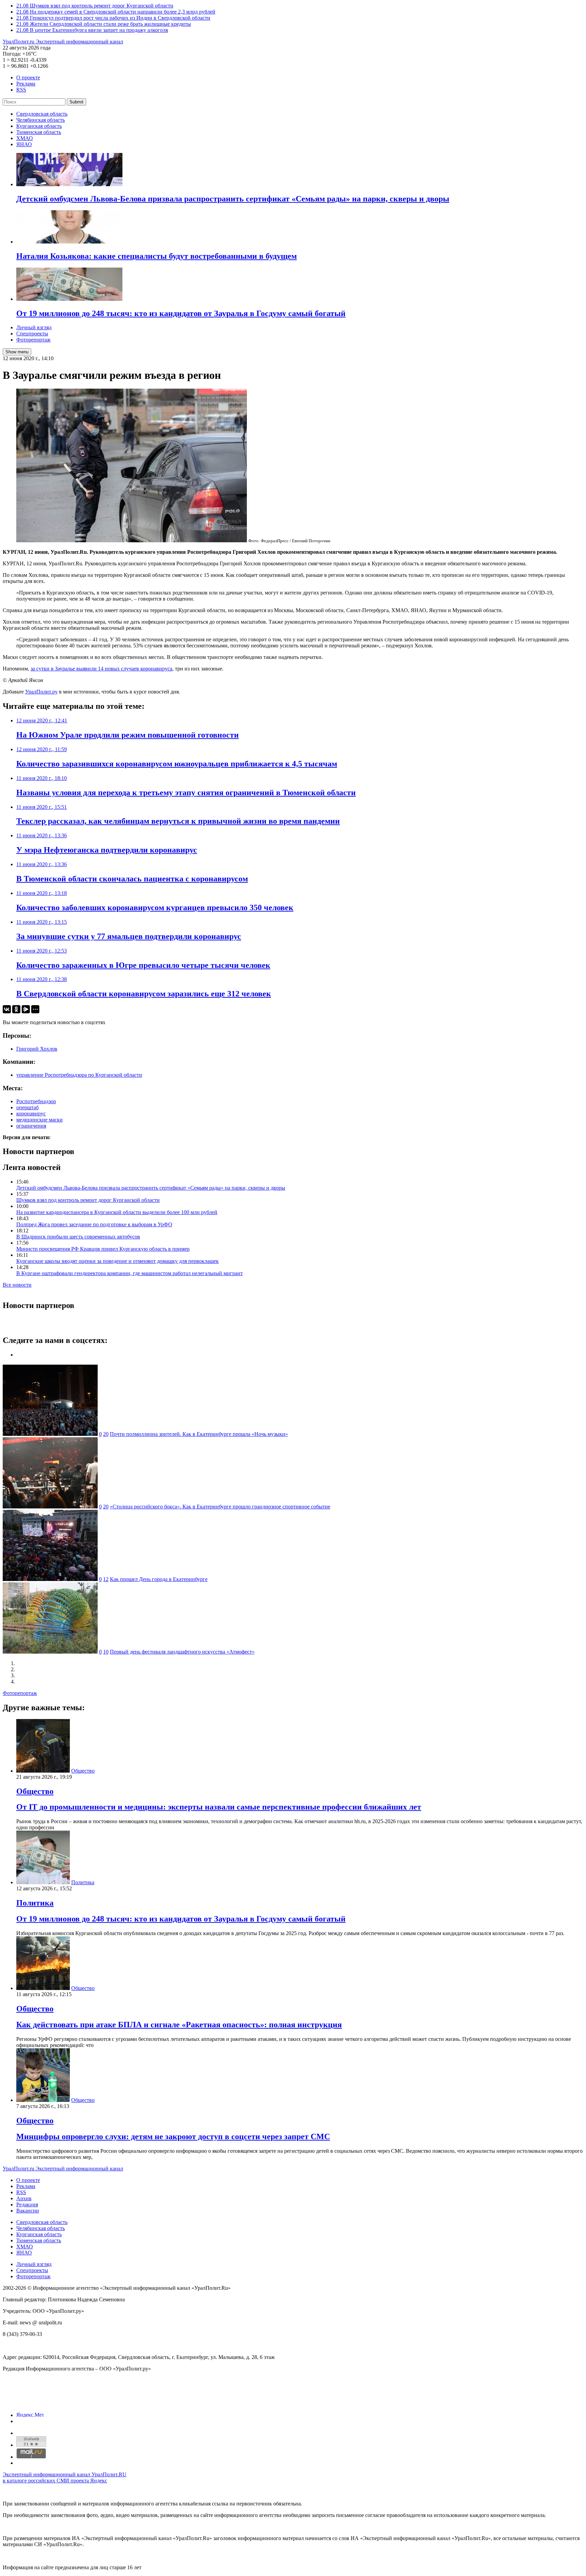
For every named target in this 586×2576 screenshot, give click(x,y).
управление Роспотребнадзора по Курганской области (79, 1075)
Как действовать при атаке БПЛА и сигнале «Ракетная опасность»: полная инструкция (179, 2025)
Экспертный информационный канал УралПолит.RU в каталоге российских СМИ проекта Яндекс (65, 2477)
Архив (24, 2198)
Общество (83, 1771)
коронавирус (31, 1114)
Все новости (17, 1285)
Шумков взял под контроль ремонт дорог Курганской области (88, 1200)
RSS (21, 90)
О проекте (28, 77)
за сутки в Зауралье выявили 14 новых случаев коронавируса (101, 669)
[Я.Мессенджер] (26, 1009)
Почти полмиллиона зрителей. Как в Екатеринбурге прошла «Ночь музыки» (199, 1434)
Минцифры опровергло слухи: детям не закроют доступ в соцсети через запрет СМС (173, 2136)
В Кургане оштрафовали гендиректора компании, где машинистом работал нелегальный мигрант (130, 1273)
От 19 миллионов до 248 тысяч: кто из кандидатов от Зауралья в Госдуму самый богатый (181, 1919)
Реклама (26, 84)
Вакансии (28, 2211)
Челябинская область (41, 120)
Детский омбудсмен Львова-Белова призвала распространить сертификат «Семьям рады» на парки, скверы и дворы (151, 1188)
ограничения (31, 1126)
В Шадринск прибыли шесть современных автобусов (78, 1237)
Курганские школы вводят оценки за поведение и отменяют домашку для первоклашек (118, 1261)
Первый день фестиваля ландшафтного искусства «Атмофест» (182, 1652)
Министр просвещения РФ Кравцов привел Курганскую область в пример (103, 1249)
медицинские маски (40, 1120)
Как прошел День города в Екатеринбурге (159, 1579)
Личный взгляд (34, 327)
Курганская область (39, 126)
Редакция (27, 2204)
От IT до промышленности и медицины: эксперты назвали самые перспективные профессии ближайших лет (219, 1807)
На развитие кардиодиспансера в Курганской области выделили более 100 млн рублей (117, 1212)
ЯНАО (24, 144)
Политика (83, 1882)
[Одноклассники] (16, 1009)
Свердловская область (42, 114)
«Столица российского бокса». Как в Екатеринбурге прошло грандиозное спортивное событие (220, 1507)
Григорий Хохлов (37, 1049)
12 (106, 1579)
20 (106, 1434)
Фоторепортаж (33, 340)
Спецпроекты (32, 334)
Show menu (17, 352)
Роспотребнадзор (36, 1101)
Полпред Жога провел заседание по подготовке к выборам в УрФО (94, 1224)
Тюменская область (39, 132)
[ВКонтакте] (7, 1009)
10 (106, 1652)
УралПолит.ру (41, 692)
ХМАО (25, 138)
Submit (76, 102)
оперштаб (27, 1107)
